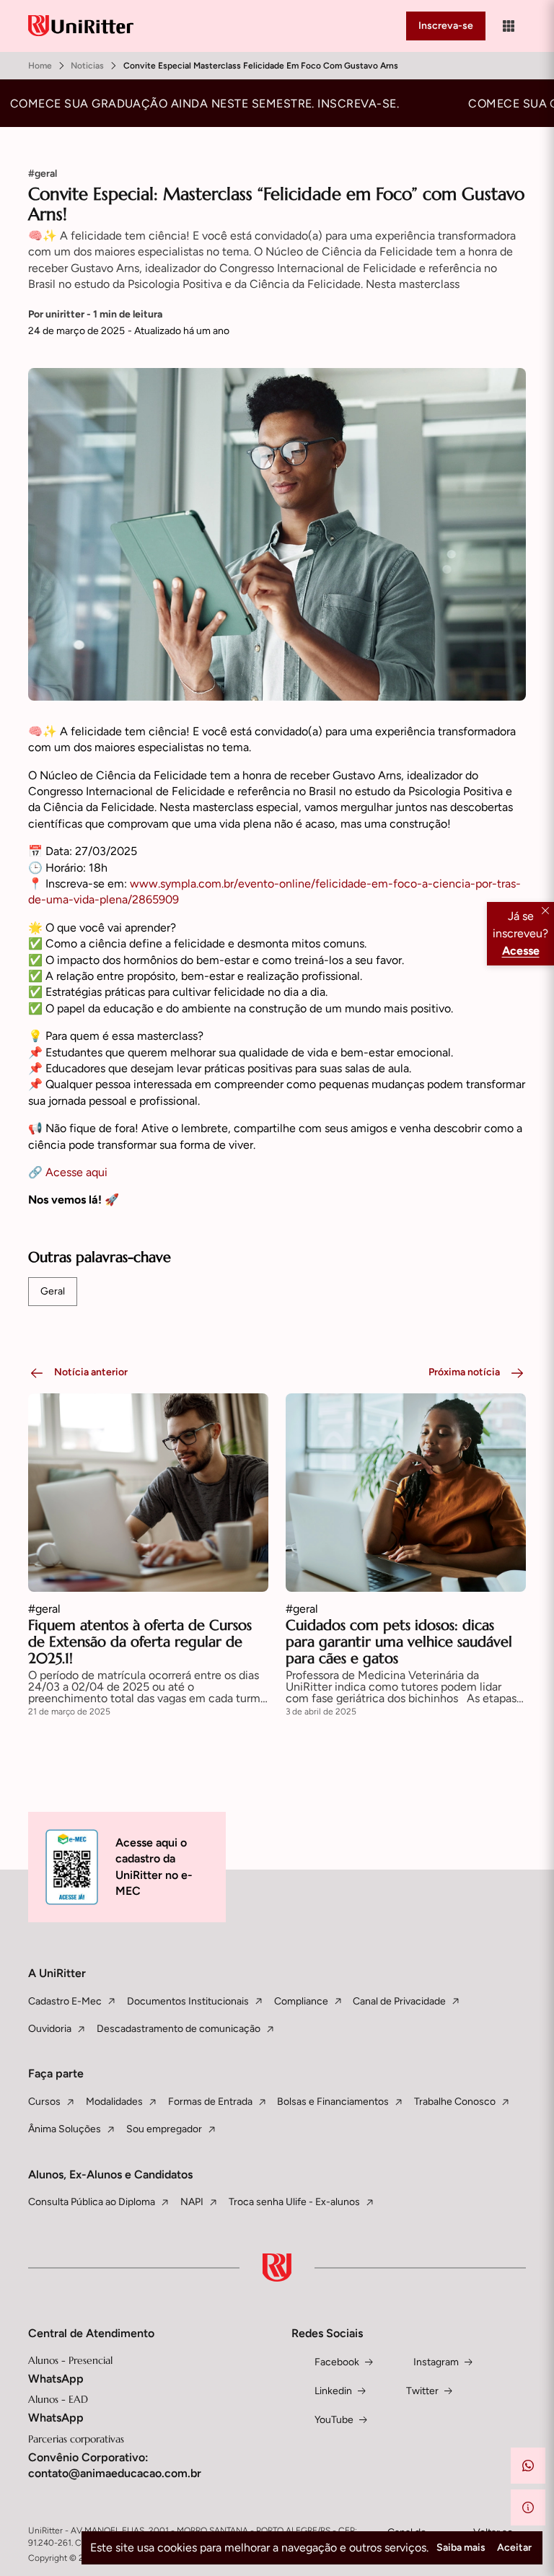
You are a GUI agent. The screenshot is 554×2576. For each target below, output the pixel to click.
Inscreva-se (446, 26)
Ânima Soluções (65, 2129)
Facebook (337, 2362)
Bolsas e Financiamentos (333, 2102)
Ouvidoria (50, 2029)
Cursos (44, 2102)
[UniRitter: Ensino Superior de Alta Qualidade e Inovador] (81, 26)
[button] (528, 2466)
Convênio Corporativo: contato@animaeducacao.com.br (115, 2465)
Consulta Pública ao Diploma (92, 2202)
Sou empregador (164, 2129)
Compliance (301, 2001)
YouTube (334, 2420)
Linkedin (333, 2391)
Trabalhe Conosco (455, 2102)
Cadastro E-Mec (65, 2001)
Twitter (422, 2391)
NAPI (192, 2202)
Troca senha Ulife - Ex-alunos (294, 2202)
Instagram (436, 2362)
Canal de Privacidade (399, 2001)
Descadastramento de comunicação (179, 2029)
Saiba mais (461, 2547)
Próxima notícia (464, 1372)
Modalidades (114, 2102)
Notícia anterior (91, 1372)
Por (95, 314)
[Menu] (509, 26)
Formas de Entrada (210, 2102)
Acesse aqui (76, 1172)
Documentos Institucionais (188, 2001)
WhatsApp (56, 2379)
